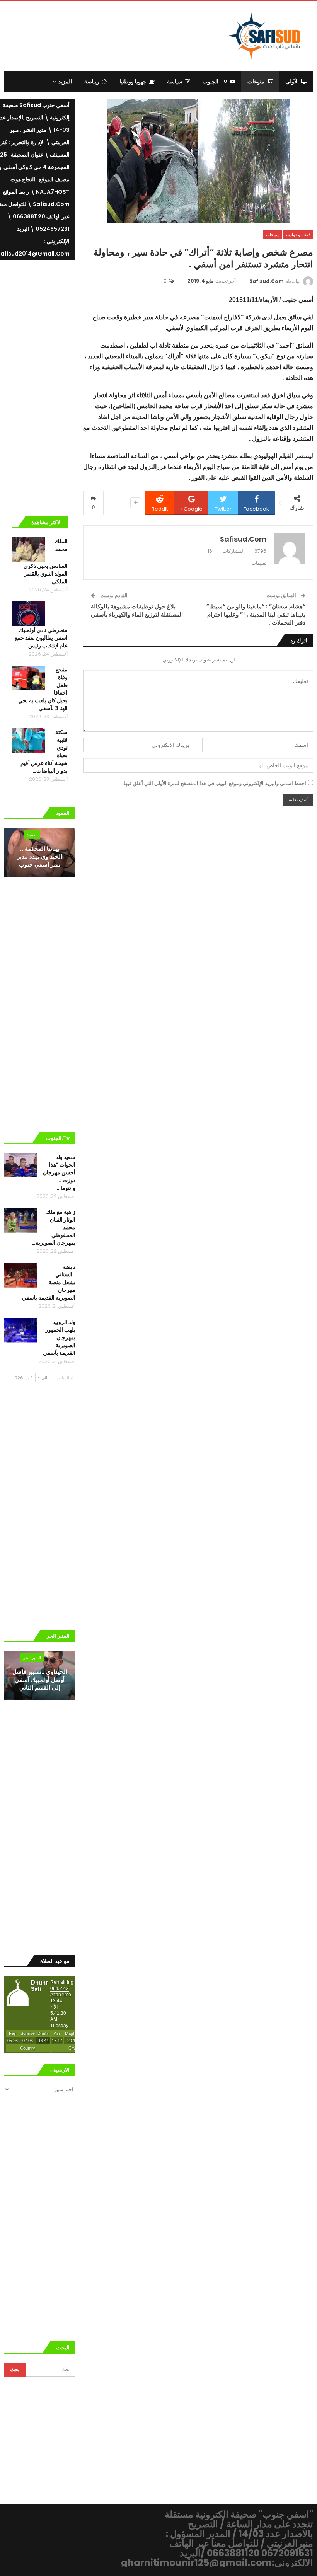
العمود (32, 835)
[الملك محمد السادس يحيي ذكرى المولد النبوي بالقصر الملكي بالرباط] (28, 550)
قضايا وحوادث (298, 235)
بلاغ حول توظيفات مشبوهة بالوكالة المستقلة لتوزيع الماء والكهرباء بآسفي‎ (137, 610)
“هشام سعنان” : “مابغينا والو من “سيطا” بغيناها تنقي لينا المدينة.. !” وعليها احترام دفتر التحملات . (256, 614)
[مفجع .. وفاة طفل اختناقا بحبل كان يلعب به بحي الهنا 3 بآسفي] (28, 678)
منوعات (256, 82)
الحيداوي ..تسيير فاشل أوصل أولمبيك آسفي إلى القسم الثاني (40, 1680)
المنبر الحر (32, 1658)
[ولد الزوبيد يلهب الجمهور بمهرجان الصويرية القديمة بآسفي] (20, 1331)
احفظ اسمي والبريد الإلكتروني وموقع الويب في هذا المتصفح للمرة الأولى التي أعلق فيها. (214, 783)
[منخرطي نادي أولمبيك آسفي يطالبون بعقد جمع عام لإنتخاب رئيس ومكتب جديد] (28, 614)
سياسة (175, 82)
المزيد (65, 82)
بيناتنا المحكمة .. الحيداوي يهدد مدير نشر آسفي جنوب (40, 857)
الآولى (292, 82)
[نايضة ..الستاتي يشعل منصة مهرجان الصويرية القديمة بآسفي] (20, 1275)
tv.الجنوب (215, 82)
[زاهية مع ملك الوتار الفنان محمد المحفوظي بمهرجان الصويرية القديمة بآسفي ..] (20, 1220)
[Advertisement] (117, 35)
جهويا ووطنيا (133, 82)
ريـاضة (92, 82)
